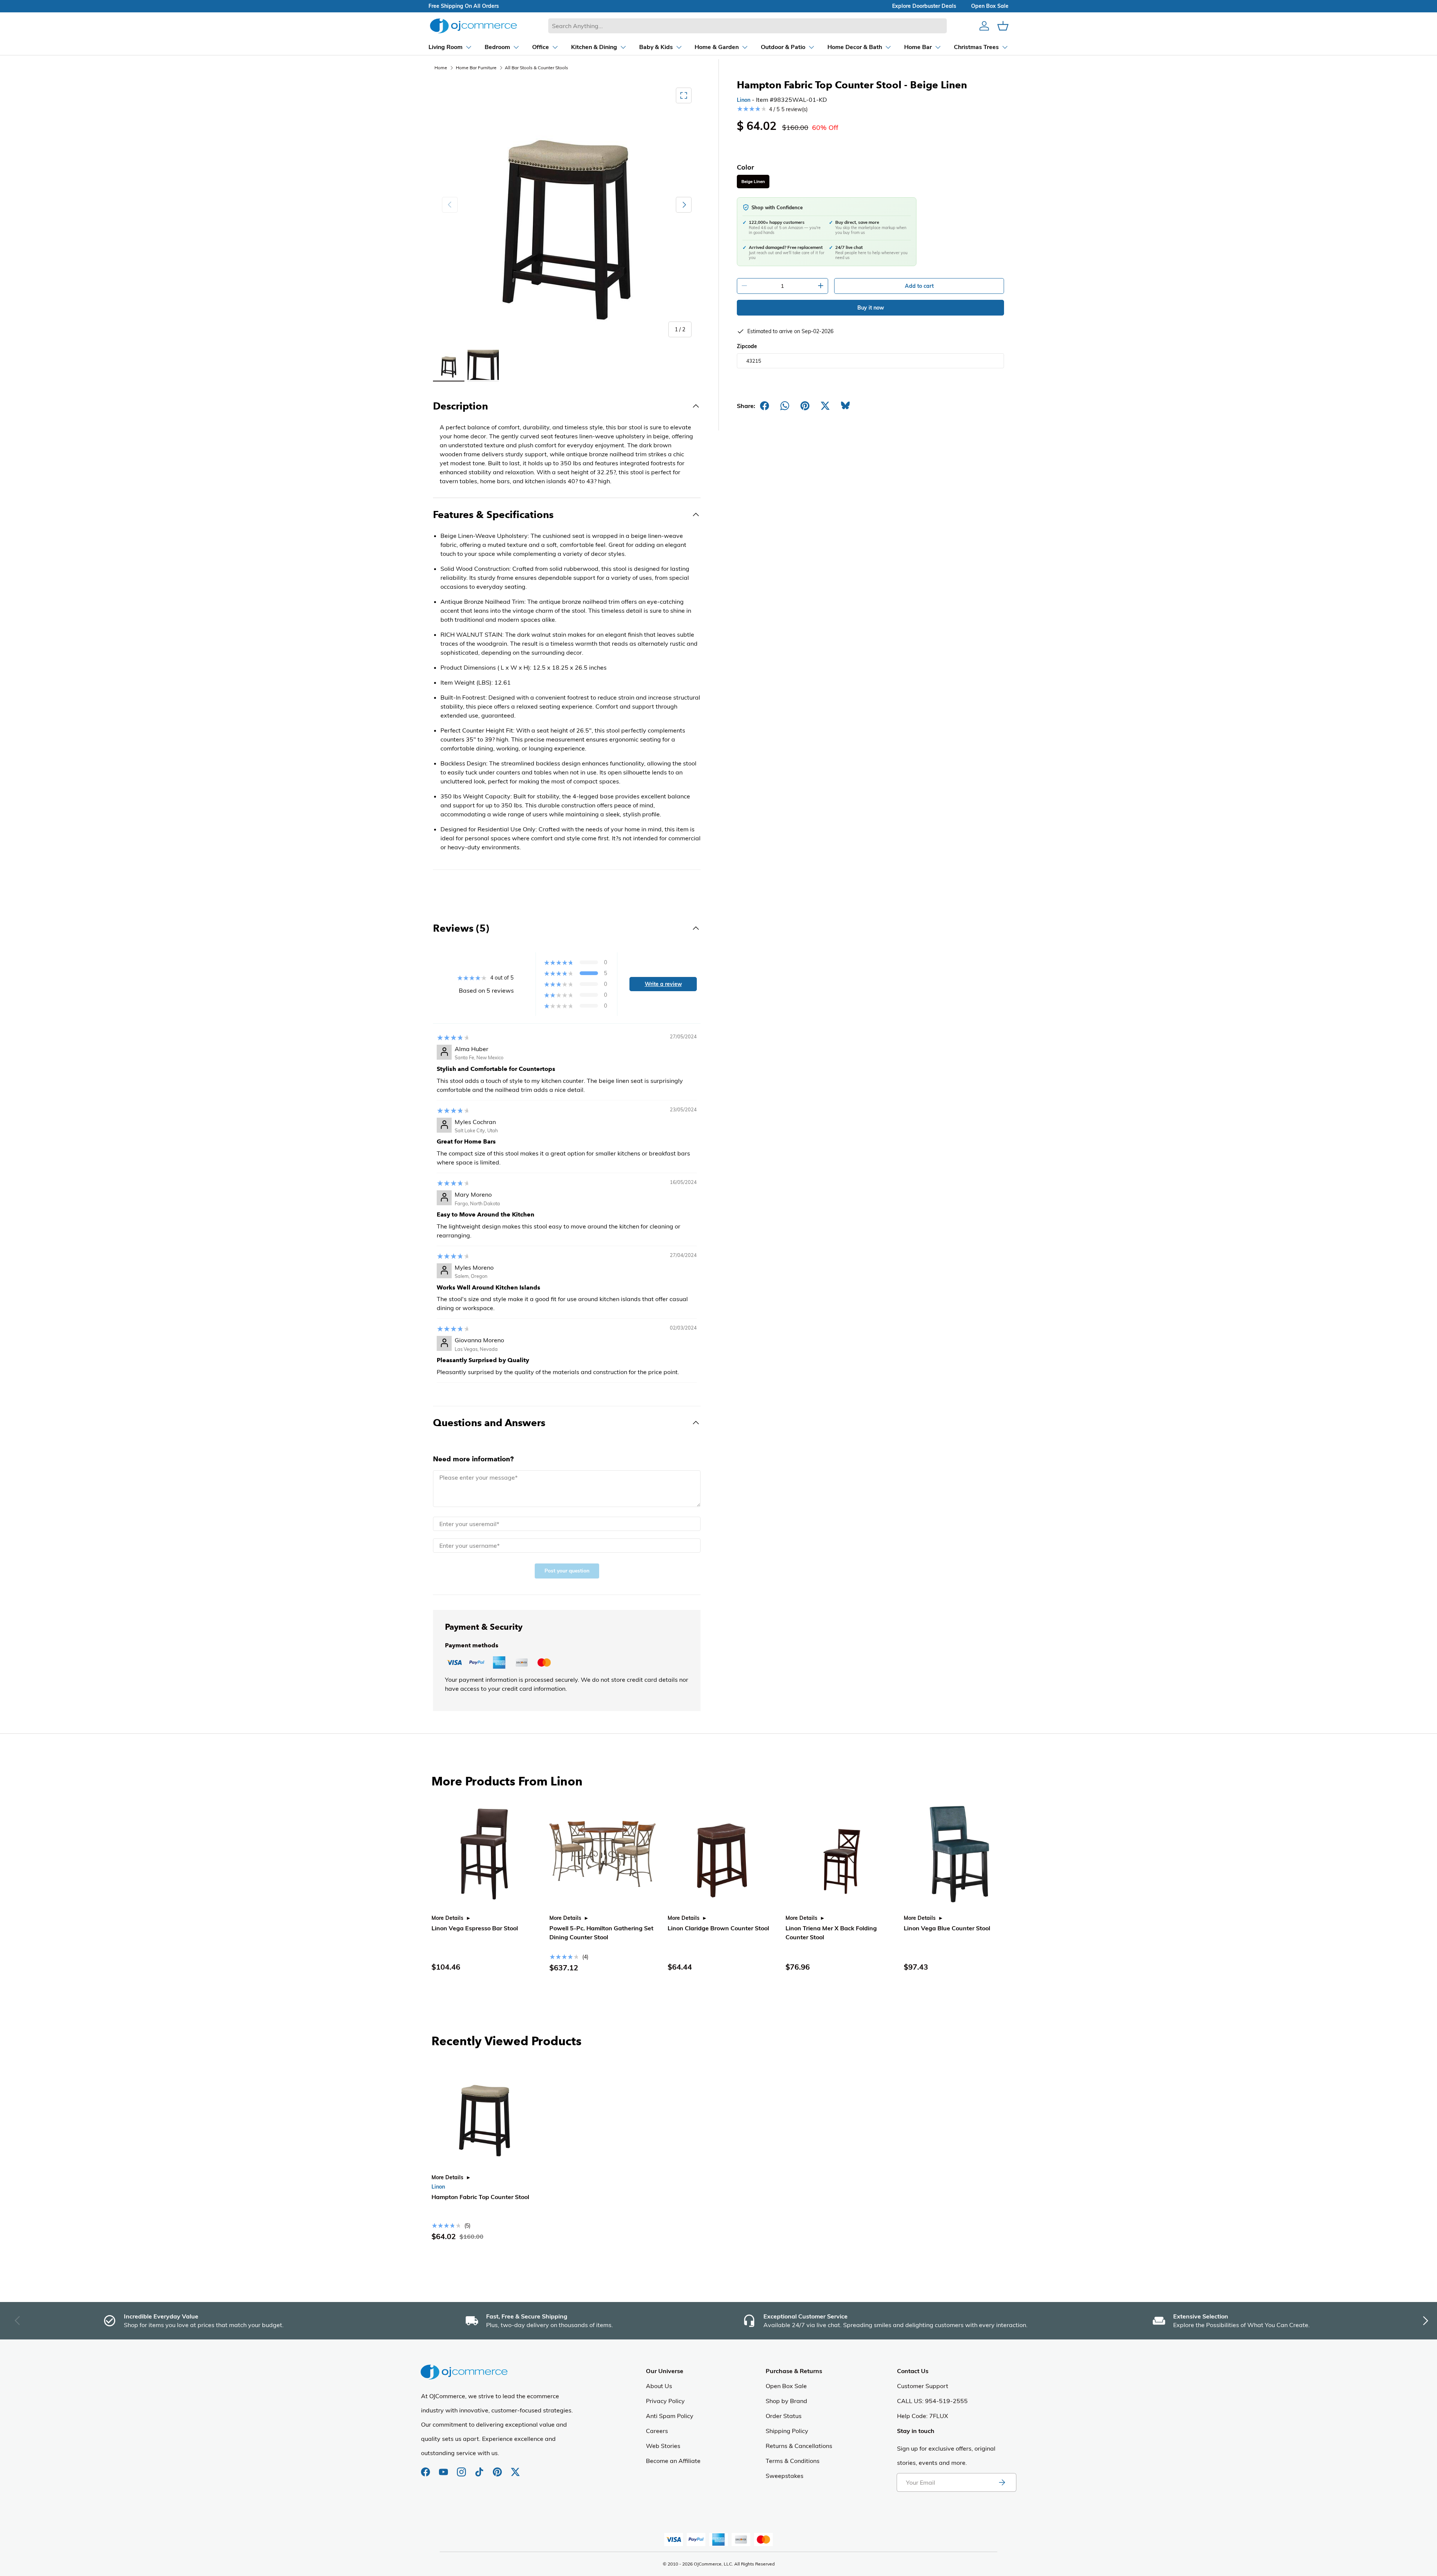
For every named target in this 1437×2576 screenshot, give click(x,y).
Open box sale (990, 6)
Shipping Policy (787, 2431)
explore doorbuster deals (924, 6)
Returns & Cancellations (799, 2446)
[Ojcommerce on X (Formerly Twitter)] (515, 2468)
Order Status (784, 2416)
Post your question (567, 1571)
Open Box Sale (786, 2386)
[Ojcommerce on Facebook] (426, 2468)
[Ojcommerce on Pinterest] (498, 2468)
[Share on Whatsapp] (785, 406)
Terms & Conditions (793, 2461)
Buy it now (871, 308)
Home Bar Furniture (476, 68)
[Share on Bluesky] (845, 406)
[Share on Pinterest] (805, 406)
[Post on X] (825, 406)
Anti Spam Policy (670, 2416)
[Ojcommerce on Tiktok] (480, 2468)
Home (441, 68)
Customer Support (923, 2386)
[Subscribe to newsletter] (1002, 2482)
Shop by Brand (786, 2401)
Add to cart (919, 286)
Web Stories (663, 2446)
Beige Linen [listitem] (753, 182)
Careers (657, 2431)
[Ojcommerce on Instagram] (462, 2468)
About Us (659, 2386)
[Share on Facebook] (765, 406)
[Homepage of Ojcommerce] (473, 26)
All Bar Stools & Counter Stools (536, 68)
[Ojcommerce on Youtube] (444, 2468)
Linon (744, 100)
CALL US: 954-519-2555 (932, 2401)
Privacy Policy (665, 2401)
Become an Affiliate (673, 2461)
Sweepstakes (785, 2476)
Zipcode (747, 346)
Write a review (663, 984)
